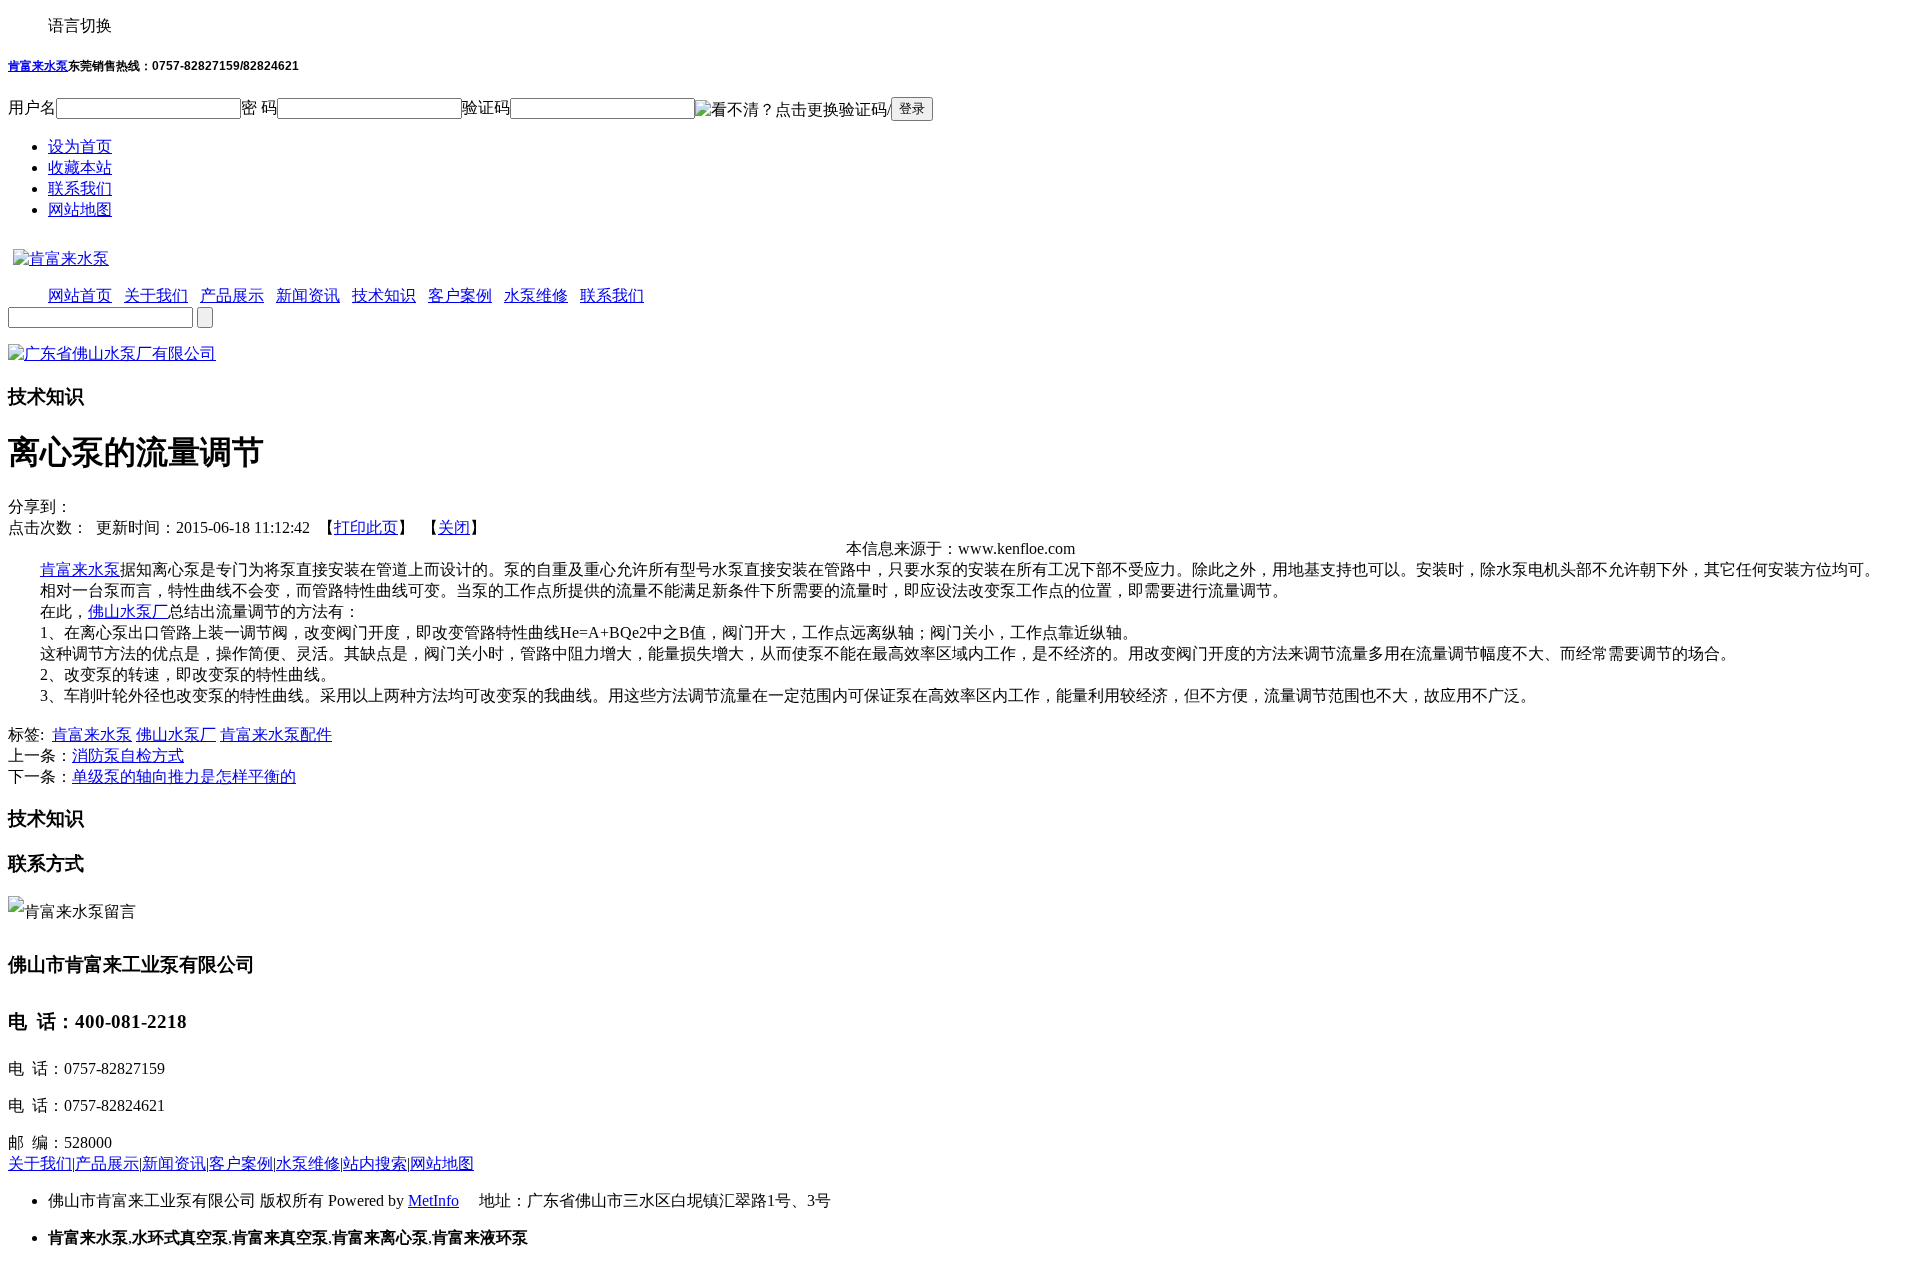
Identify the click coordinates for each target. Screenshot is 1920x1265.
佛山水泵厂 (128, 611)
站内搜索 (375, 1163)
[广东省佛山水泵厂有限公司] (112, 353)
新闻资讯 (174, 1163)
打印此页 (366, 527)
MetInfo (433, 1200)
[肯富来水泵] (58, 258)
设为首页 (80, 146)
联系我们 (80, 188)
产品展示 (107, 1163)
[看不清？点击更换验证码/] (793, 110)
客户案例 (241, 1163)
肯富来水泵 (38, 66)
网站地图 (80, 209)
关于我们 (40, 1163)
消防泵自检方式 (128, 755)
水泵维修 (308, 1163)
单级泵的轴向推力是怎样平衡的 (184, 776)
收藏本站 (80, 167)
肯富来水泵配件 (276, 734)
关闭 (454, 527)
